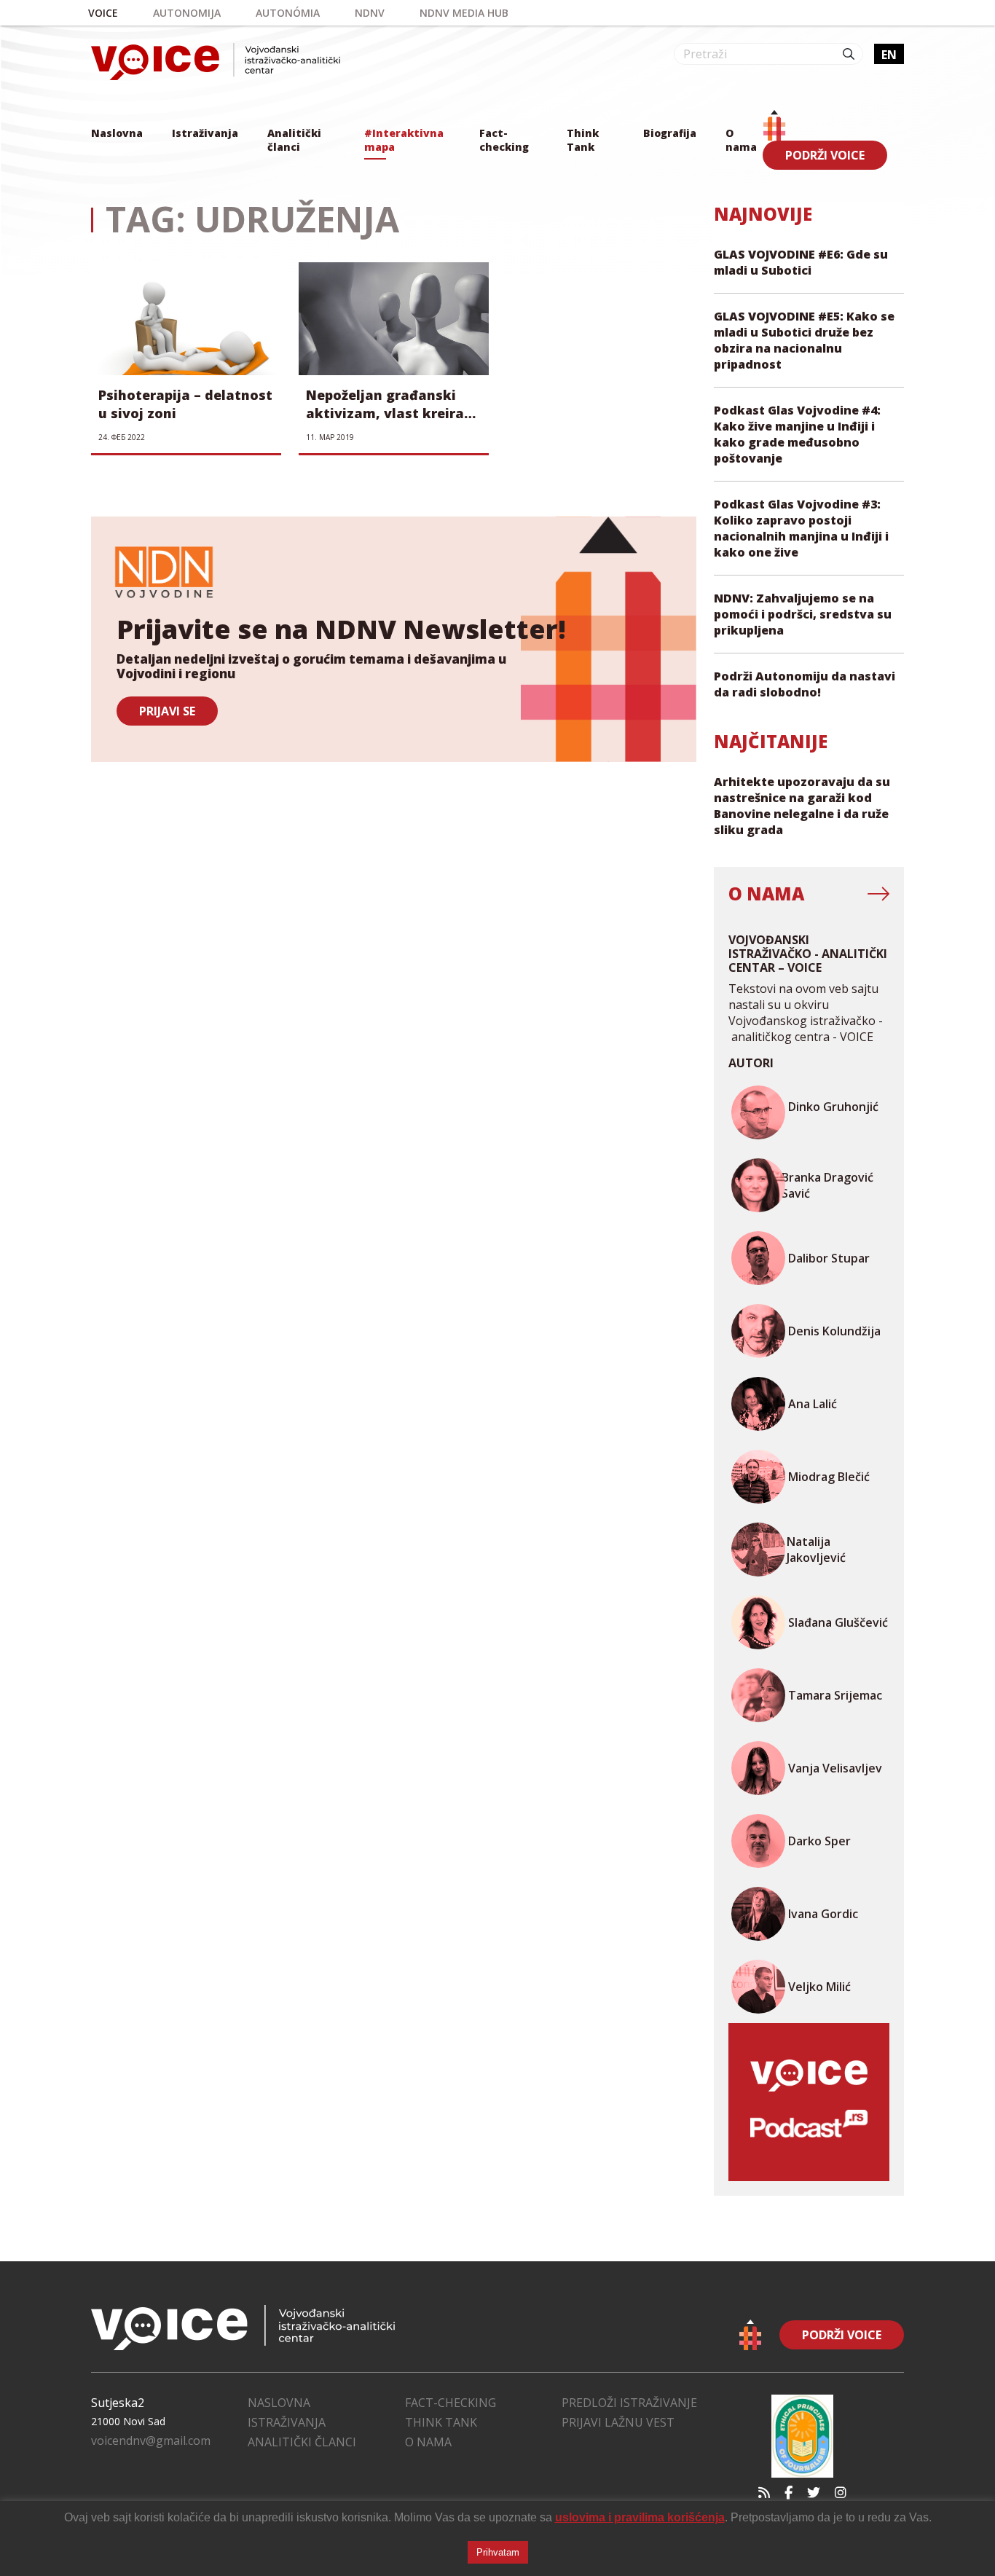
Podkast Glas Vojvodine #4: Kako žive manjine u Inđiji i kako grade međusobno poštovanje (797, 434)
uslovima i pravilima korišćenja (640, 2517)
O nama (741, 140)
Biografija (670, 133)
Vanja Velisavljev (835, 1768)
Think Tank (583, 140)
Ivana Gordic (823, 1914)
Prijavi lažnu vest (618, 2422)
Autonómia (288, 13)
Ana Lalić (813, 1404)
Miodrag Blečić (829, 1477)
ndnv (370, 13)
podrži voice (825, 155)
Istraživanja (205, 133)
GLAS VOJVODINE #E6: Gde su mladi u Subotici (801, 262)
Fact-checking (504, 140)
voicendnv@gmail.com (151, 2440)
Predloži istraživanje (629, 2403)
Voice (103, 13)
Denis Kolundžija (834, 1331)
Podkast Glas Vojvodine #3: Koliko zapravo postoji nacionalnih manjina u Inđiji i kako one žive (801, 528)
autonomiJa (187, 13)
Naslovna (117, 133)
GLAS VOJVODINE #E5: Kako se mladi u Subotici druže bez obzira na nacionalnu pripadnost (804, 340)
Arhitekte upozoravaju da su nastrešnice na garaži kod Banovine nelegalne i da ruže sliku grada (802, 806)
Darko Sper (819, 1841)
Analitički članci (294, 140)
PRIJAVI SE (167, 711)
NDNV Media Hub (464, 13)
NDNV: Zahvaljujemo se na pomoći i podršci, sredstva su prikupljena (803, 614)
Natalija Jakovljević (816, 1550)
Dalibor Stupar (829, 1258)
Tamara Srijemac (835, 1695)
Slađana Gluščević (838, 1622)
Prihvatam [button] (498, 2552)
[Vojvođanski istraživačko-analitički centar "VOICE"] (216, 62)
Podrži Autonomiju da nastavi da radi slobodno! (805, 684)
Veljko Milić (819, 1987)
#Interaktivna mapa (404, 140)
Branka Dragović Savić (827, 1185)
